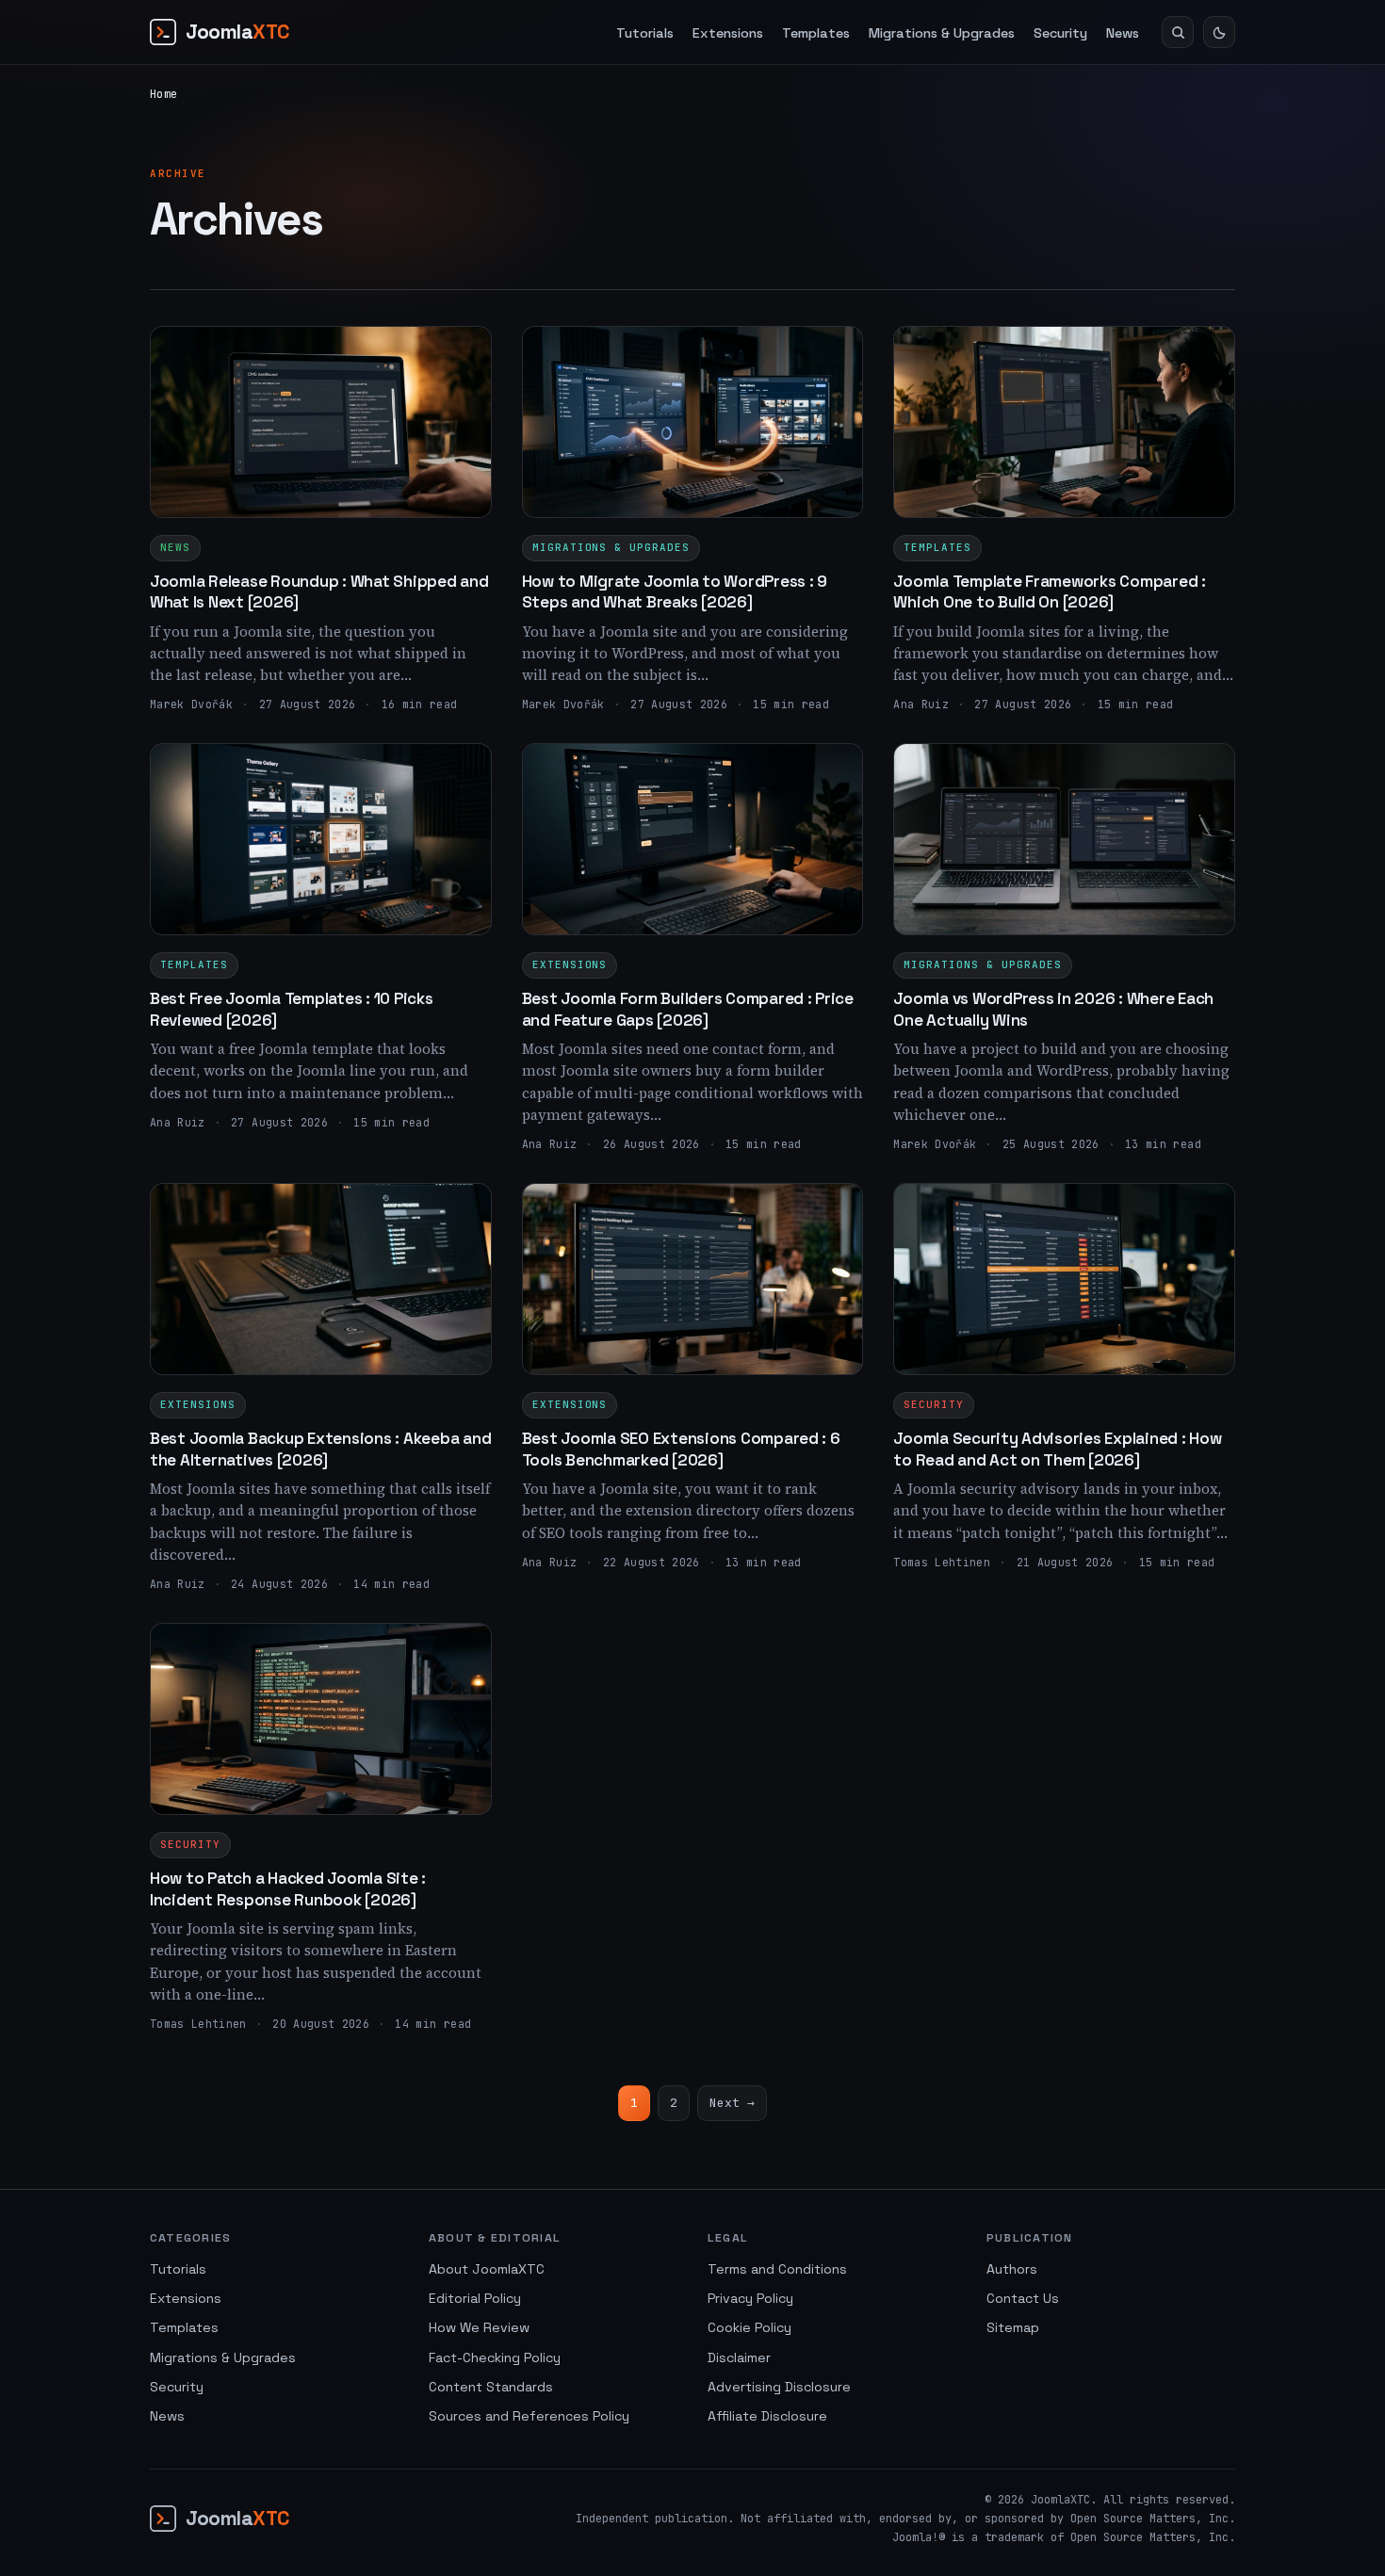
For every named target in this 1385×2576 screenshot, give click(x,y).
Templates (816, 33)
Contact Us (1023, 2298)
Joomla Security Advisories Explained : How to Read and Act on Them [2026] (1057, 1449)
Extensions (728, 33)
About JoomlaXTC (487, 2269)
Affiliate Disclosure (767, 2416)
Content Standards (491, 2387)
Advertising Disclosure (779, 2387)
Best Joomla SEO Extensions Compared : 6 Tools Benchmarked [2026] (681, 1449)
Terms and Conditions (777, 2269)
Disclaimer (739, 2357)
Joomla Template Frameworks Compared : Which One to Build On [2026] (1050, 591)
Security (1060, 33)
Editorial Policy (475, 2298)
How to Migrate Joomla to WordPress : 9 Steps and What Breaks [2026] (675, 591)
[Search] (1178, 32)
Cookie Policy (750, 2327)
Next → (732, 2103)
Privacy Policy (750, 2298)
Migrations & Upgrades (942, 33)
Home (163, 94)
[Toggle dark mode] (1219, 32)
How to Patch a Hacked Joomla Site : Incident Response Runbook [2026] (288, 1888)
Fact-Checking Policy (495, 2357)
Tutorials (645, 33)
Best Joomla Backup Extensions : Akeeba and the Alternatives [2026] (320, 1449)
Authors (1012, 2269)
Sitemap (1013, 2327)
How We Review (479, 2327)
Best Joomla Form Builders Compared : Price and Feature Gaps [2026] (688, 1009)
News (1123, 33)
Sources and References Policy (529, 2416)
